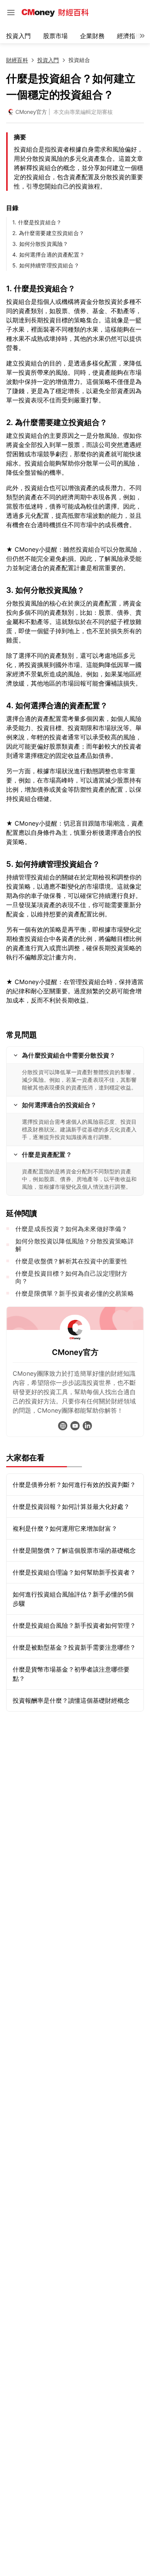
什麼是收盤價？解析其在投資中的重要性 (72, 1261)
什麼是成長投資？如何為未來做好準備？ (72, 1229)
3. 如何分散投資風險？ (40, 244)
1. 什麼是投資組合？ (37, 222)
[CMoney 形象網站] (63, 1426)
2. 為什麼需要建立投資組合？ (48, 233)
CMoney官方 (31, 112)
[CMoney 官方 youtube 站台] (75, 1426)
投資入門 (18, 36)
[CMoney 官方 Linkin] (87, 1426)
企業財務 (92, 36)
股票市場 (55, 36)
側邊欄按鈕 (11, 13)
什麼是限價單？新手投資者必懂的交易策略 (75, 1293)
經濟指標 (129, 36)
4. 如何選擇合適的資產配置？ (48, 254)
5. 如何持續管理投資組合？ (46, 265)
